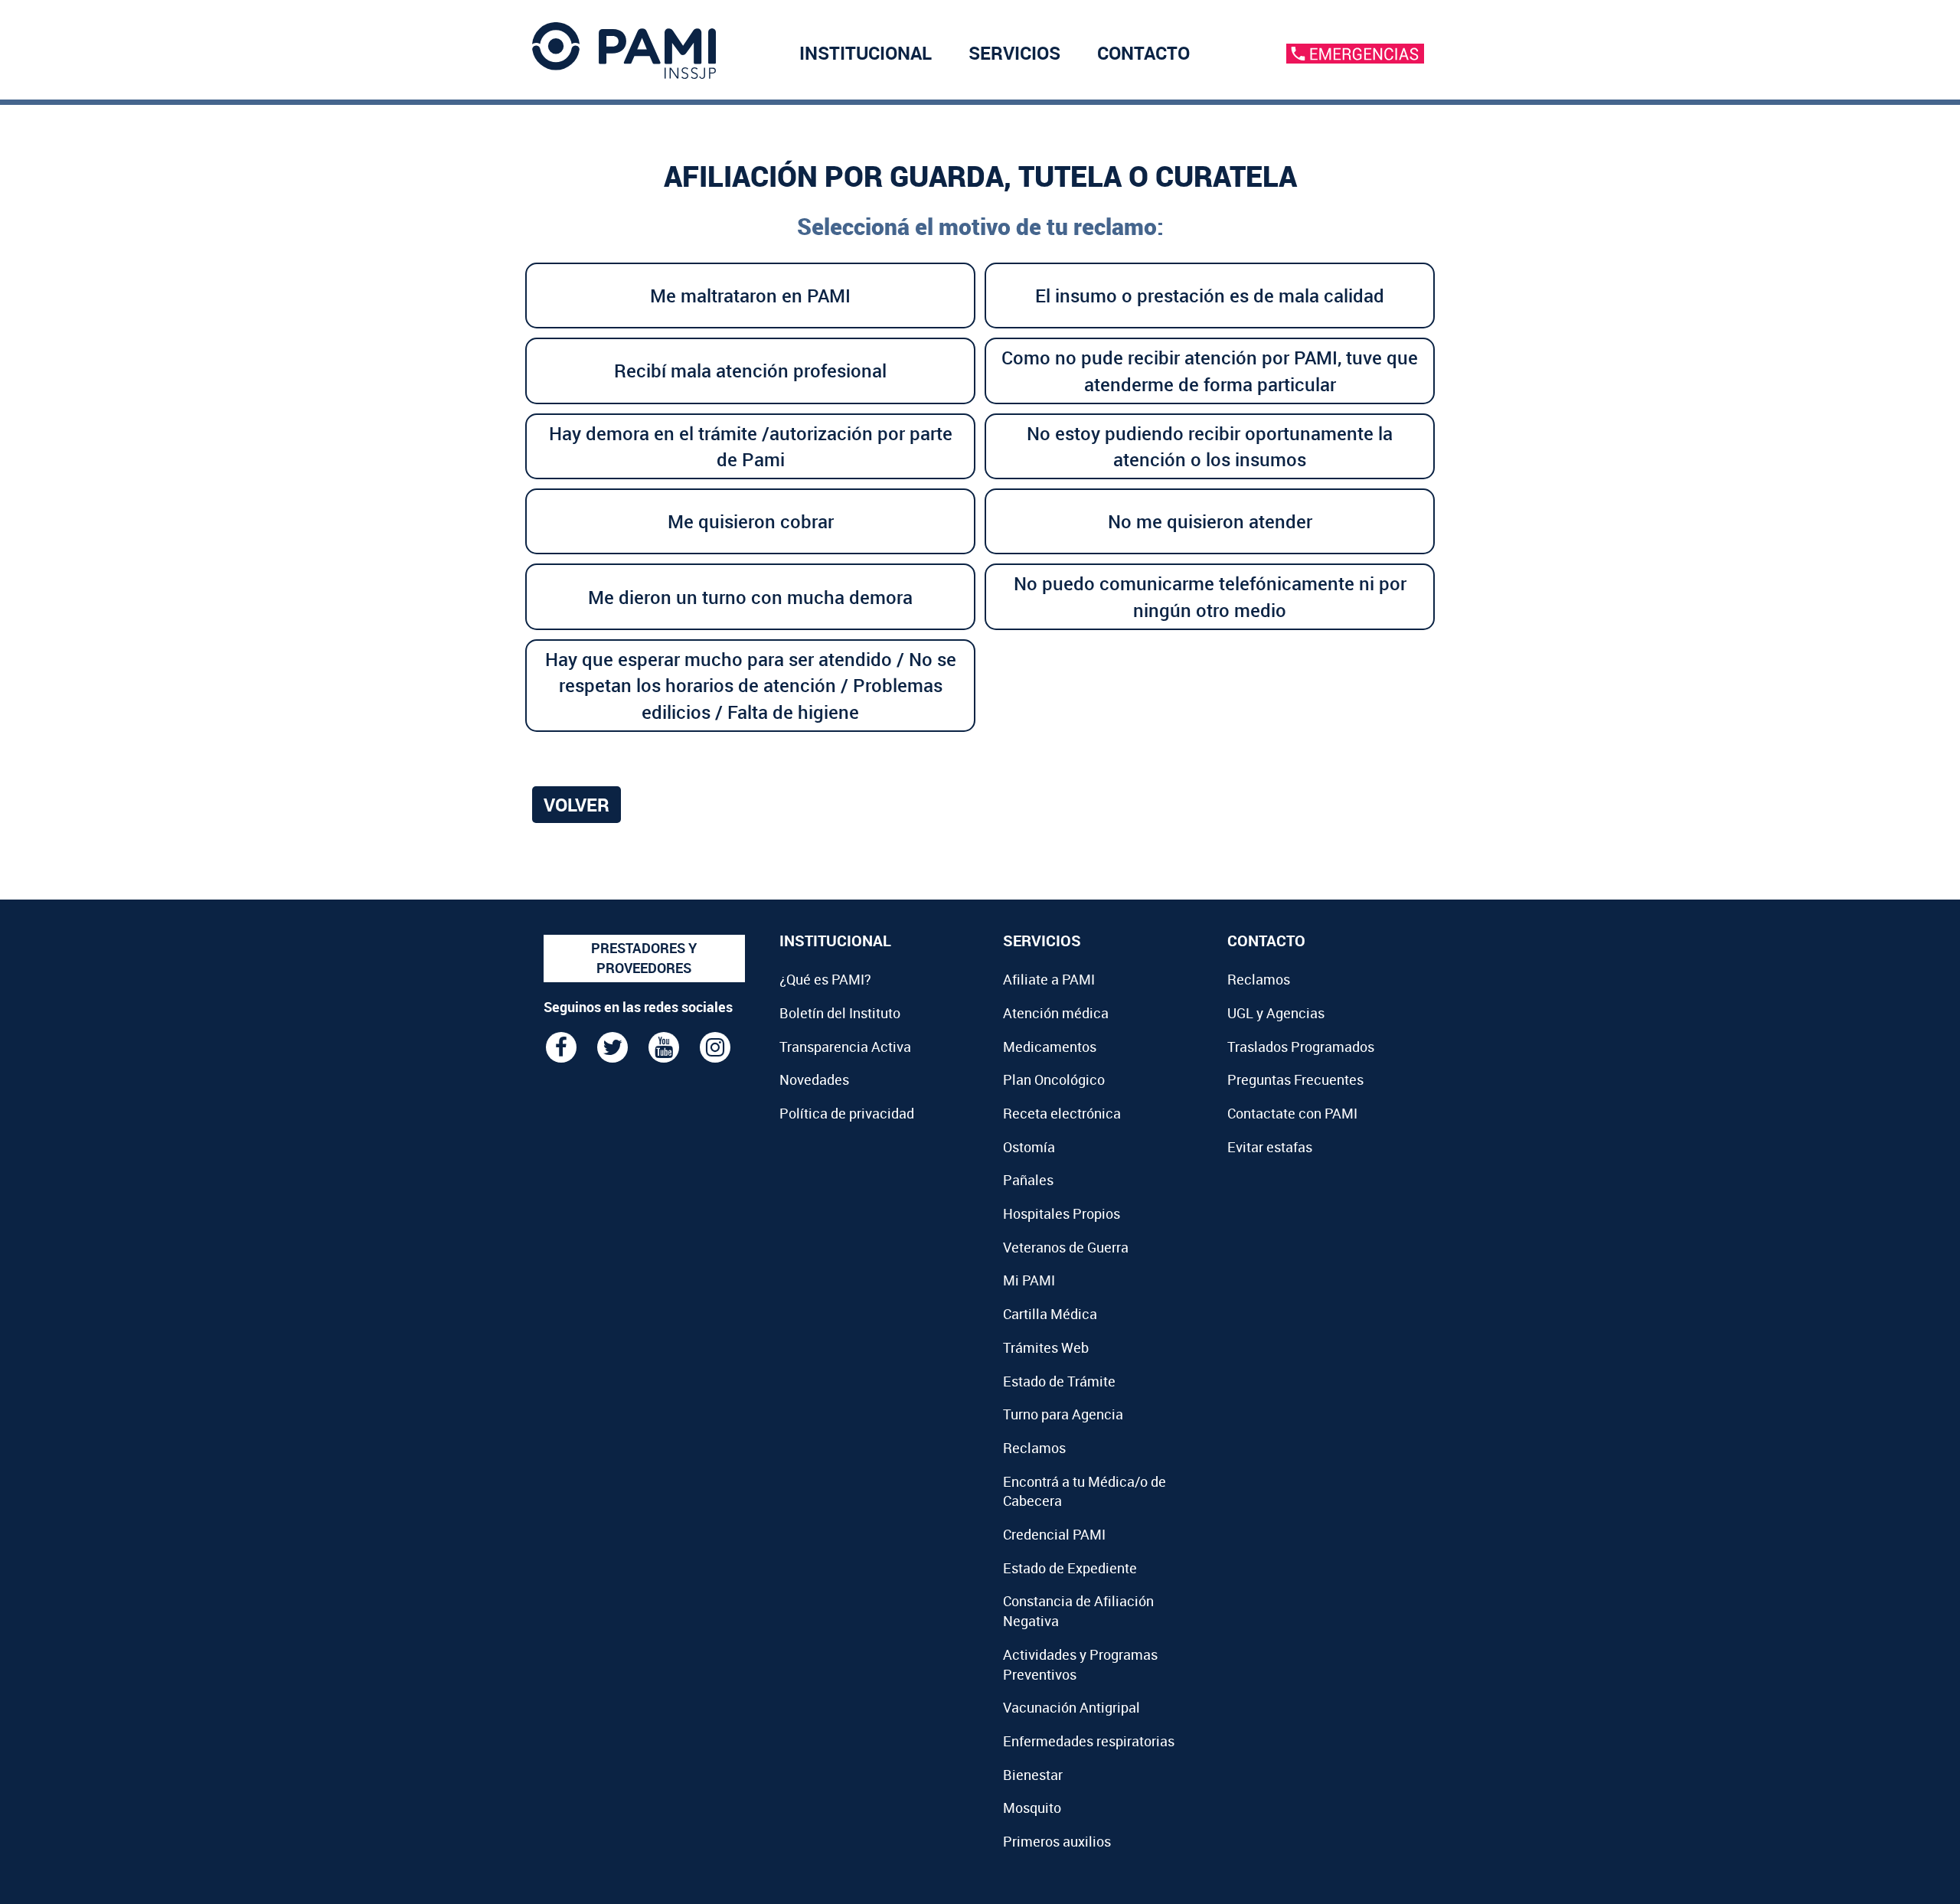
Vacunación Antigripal (1071, 1707)
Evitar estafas (1270, 1147)
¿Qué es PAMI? (825, 979)
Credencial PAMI (1054, 1534)
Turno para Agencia (1063, 1414)
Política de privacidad (847, 1113)
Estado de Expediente (1070, 1568)
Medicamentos (1050, 1047)
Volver (577, 805)
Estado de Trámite (1059, 1381)
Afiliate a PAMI (1049, 979)
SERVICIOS (1014, 53)
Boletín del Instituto (840, 1013)
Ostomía (1029, 1147)
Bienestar (1033, 1775)
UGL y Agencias (1276, 1013)
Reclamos (1034, 1448)
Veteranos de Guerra (1066, 1247)
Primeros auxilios (1057, 1841)
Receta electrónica (1062, 1113)
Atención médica (1056, 1013)
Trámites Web (1046, 1347)
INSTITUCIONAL (866, 53)
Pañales (1028, 1180)
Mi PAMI (1029, 1280)
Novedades (814, 1079)
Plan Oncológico (1054, 1079)
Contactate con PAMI (1292, 1113)
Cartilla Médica (1050, 1314)
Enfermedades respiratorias (1089, 1741)
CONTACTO (1143, 53)
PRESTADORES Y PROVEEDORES (644, 958)
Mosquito (1032, 1808)
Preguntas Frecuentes (1295, 1079)
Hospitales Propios (1062, 1213)
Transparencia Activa (845, 1047)
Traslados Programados (1301, 1047)
